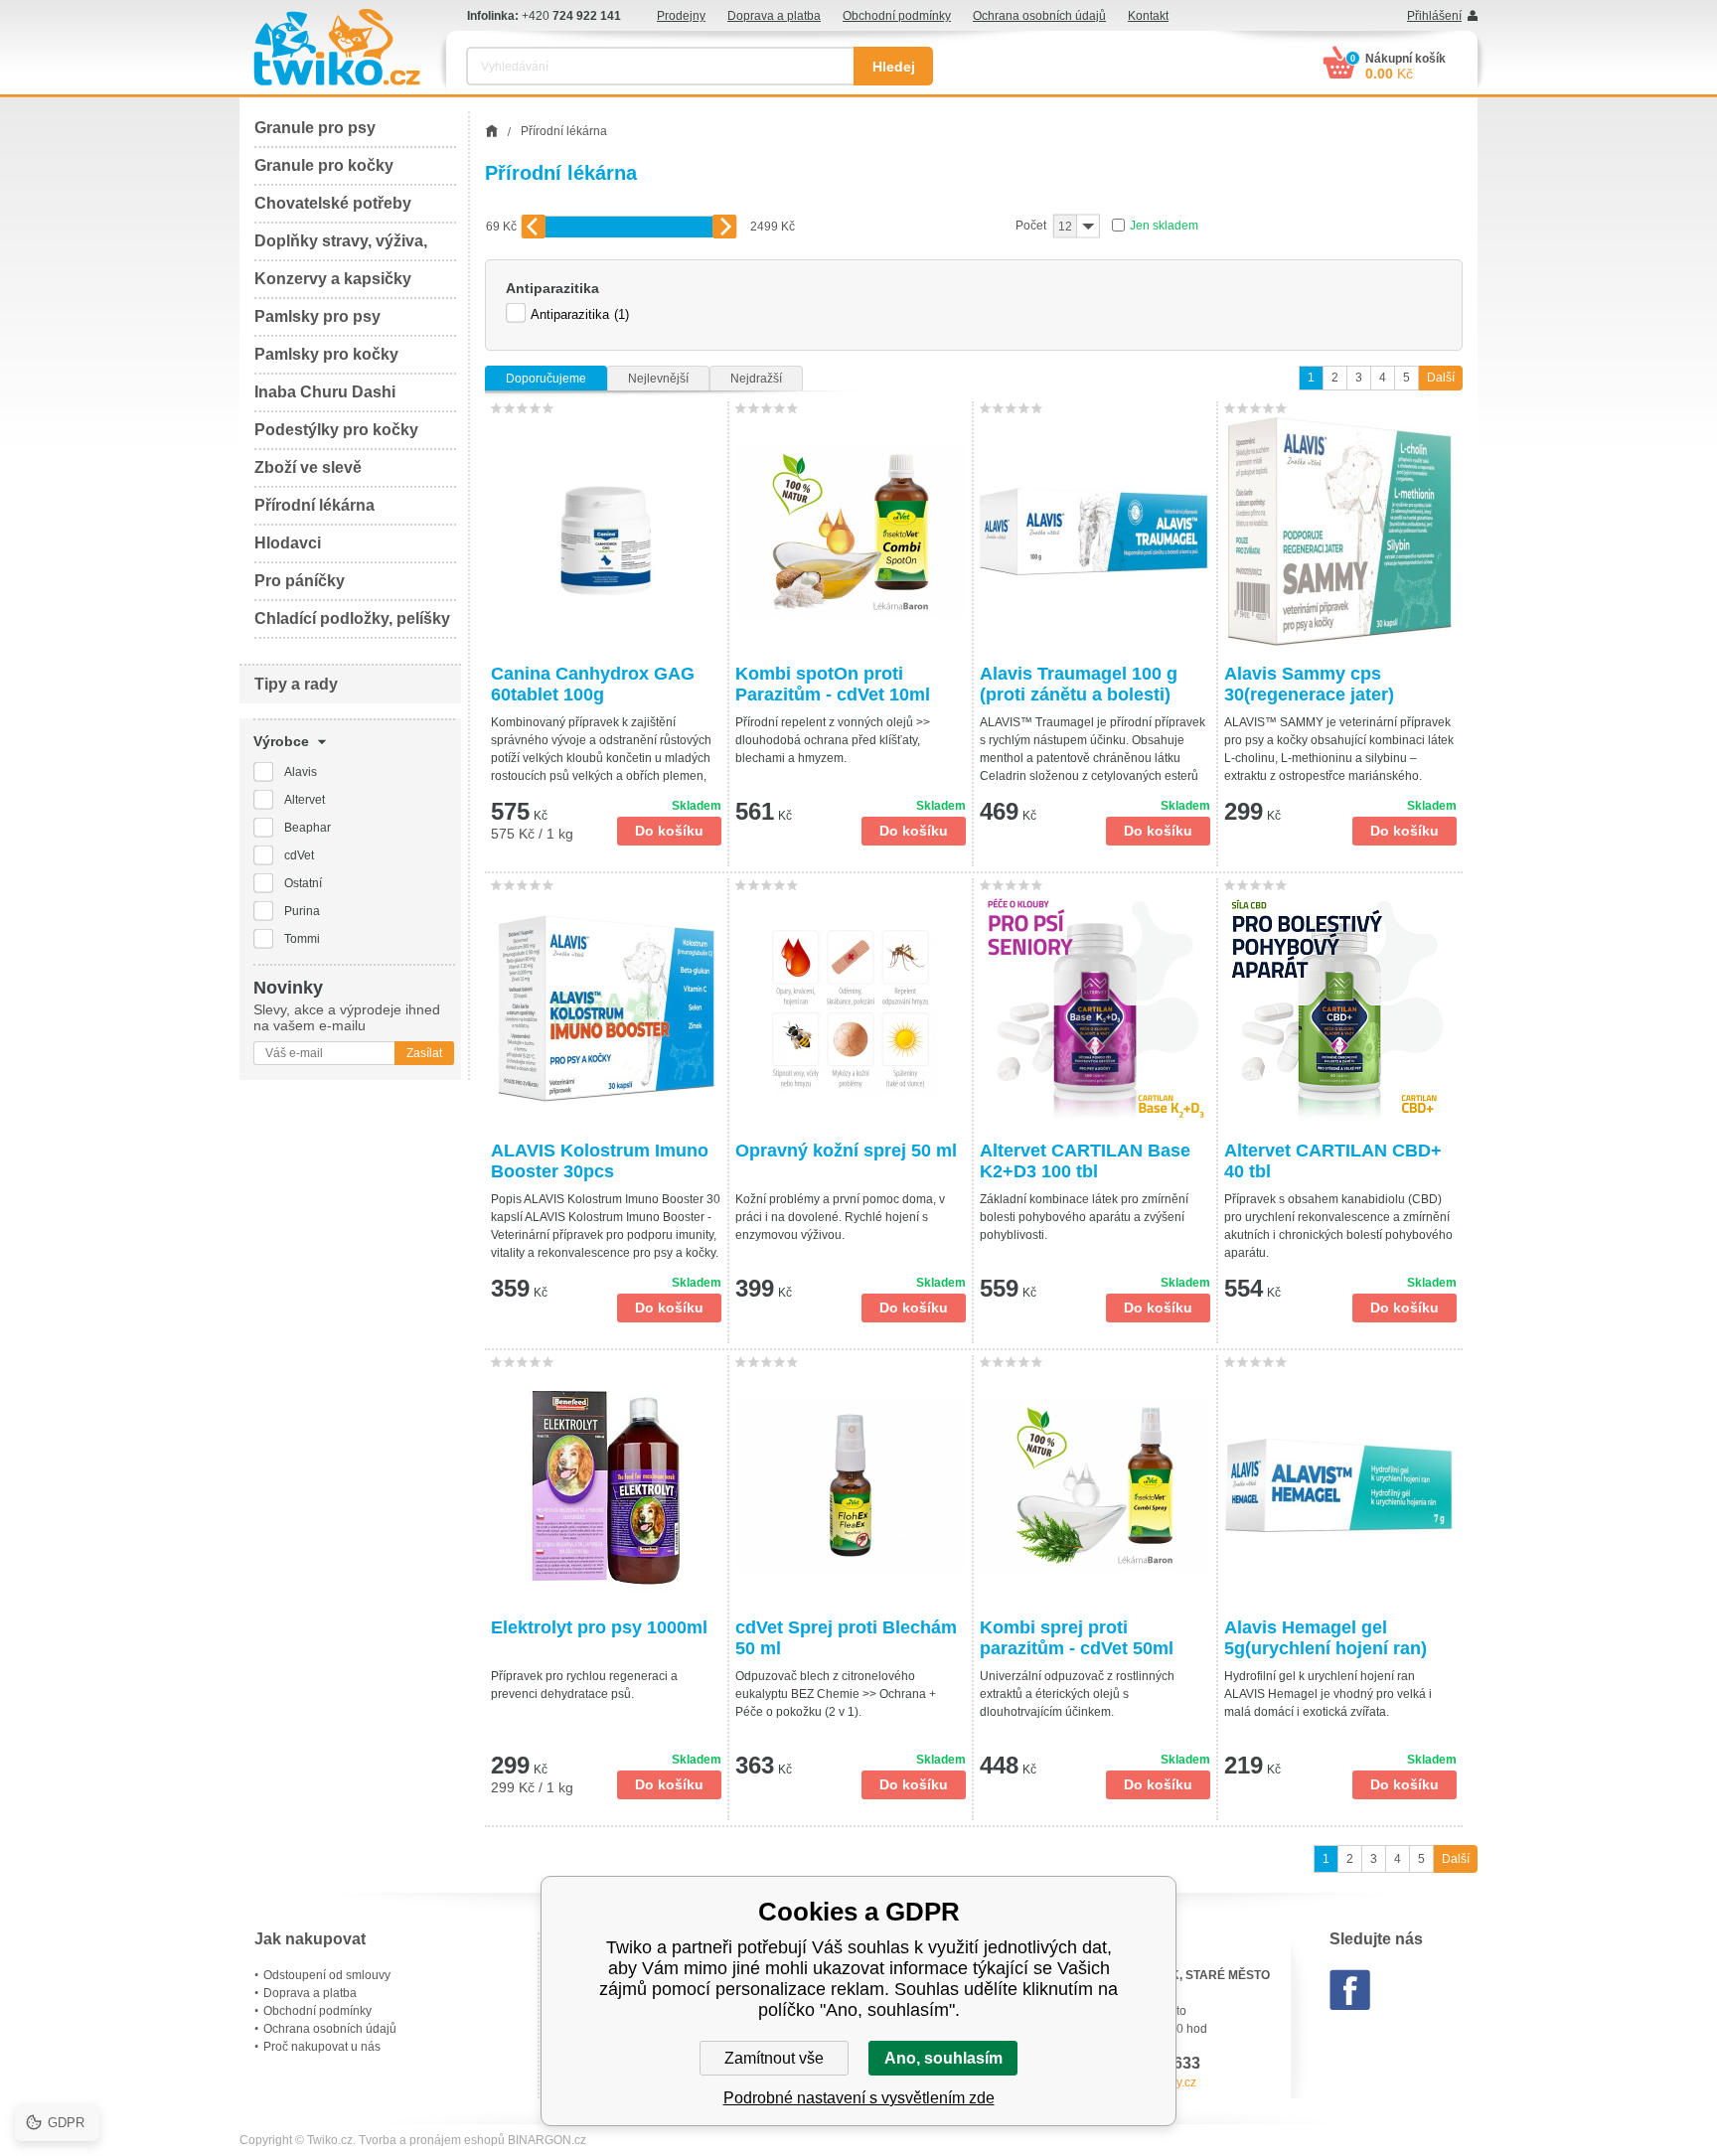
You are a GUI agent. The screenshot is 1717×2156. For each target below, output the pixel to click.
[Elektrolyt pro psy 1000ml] (606, 1485)
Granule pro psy (315, 128)
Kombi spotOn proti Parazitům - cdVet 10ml (833, 684)
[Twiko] (337, 47)
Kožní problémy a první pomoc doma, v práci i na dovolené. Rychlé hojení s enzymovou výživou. (840, 1217)
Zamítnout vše (774, 2058)
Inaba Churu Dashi (325, 392)
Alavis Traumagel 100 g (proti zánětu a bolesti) (1079, 684)
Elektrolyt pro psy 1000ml (599, 1627)
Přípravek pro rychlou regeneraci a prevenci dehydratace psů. (584, 1685)
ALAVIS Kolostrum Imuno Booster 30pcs (600, 1161)
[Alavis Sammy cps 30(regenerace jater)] (1340, 532)
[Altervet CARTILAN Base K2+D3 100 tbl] (1095, 1008)
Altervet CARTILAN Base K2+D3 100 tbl (1085, 1161)
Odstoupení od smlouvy (327, 1975)
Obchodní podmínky (897, 16)
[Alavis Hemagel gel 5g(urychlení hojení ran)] (1340, 1485)
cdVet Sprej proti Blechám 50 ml (846, 1638)
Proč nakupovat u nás (322, 2047)
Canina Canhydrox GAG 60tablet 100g (593, 684)
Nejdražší (756, 379)
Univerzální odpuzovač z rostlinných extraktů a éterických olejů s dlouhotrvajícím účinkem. (1077, 1694)
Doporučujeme (546, 379)
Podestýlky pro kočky (336, 430)
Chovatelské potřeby (333, 203)
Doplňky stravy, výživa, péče (341, 247)
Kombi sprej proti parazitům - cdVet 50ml (1077, 1638)
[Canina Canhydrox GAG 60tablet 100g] (606, 532)
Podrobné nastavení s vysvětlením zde (859, 2098)
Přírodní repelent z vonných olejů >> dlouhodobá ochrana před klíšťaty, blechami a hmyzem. (833, 740)
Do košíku (669, 831)
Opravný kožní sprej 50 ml (846, 1151)
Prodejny (681, 16)
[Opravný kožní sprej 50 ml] (851, 1008)
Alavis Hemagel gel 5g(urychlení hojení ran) (1326, 1638)
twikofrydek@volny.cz (1139, 2082)
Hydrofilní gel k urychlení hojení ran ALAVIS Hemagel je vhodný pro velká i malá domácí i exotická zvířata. (1328, 1694)
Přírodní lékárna (314, 505)
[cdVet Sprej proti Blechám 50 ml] (851, 1485)
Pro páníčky (300, 581)
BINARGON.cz (547, 2140)
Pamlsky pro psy (317, 316)
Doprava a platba (774, 16)
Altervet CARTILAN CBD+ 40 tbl (1333, 1161)
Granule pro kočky (324, 165)
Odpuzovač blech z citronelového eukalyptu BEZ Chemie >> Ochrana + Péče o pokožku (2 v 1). (836, 1694)
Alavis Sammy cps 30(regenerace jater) (1309, 684)
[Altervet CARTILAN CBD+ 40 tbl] (1340, 1008)
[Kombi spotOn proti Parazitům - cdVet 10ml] (851, 532)
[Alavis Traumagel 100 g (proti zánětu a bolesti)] (1095, 532)
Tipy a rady (296, 684)
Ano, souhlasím (943, 2058)
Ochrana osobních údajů (1039, 16)
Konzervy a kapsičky (333, 279)
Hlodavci (288, 543)
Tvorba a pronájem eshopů (432, 2140)
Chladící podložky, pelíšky (352, 618)
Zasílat (424, 1053)
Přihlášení (1434, 16)
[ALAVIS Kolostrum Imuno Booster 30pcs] (606, 1008)
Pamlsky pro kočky (326, 354)
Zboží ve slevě (308, 467)
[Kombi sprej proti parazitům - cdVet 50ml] (1095, 1485)
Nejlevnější (658, 379)
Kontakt (1148, 16)
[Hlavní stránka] (491, 131)
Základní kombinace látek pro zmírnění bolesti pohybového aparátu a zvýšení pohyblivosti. (1084, 1217)
